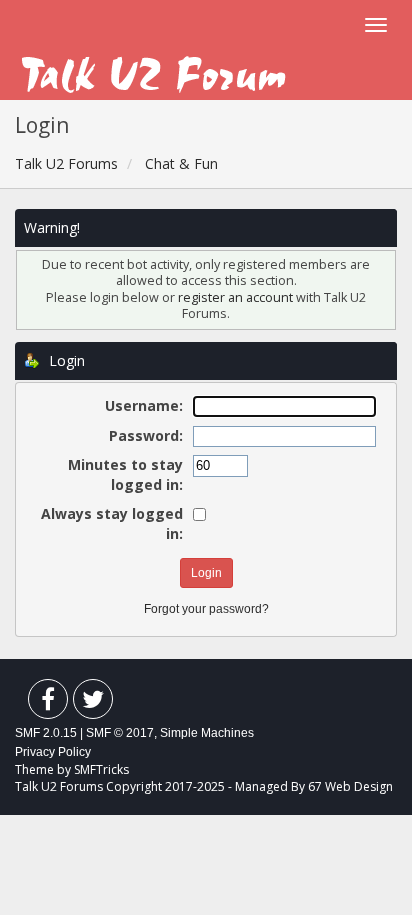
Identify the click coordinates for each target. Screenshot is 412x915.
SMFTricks (101, 769)
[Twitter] (93, 703)
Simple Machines (207, 733)
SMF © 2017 (120, 733)
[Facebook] (48, 703)
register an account (237, 297)
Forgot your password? (206, 609)
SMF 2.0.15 (46, 733)
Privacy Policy (53, 752)
